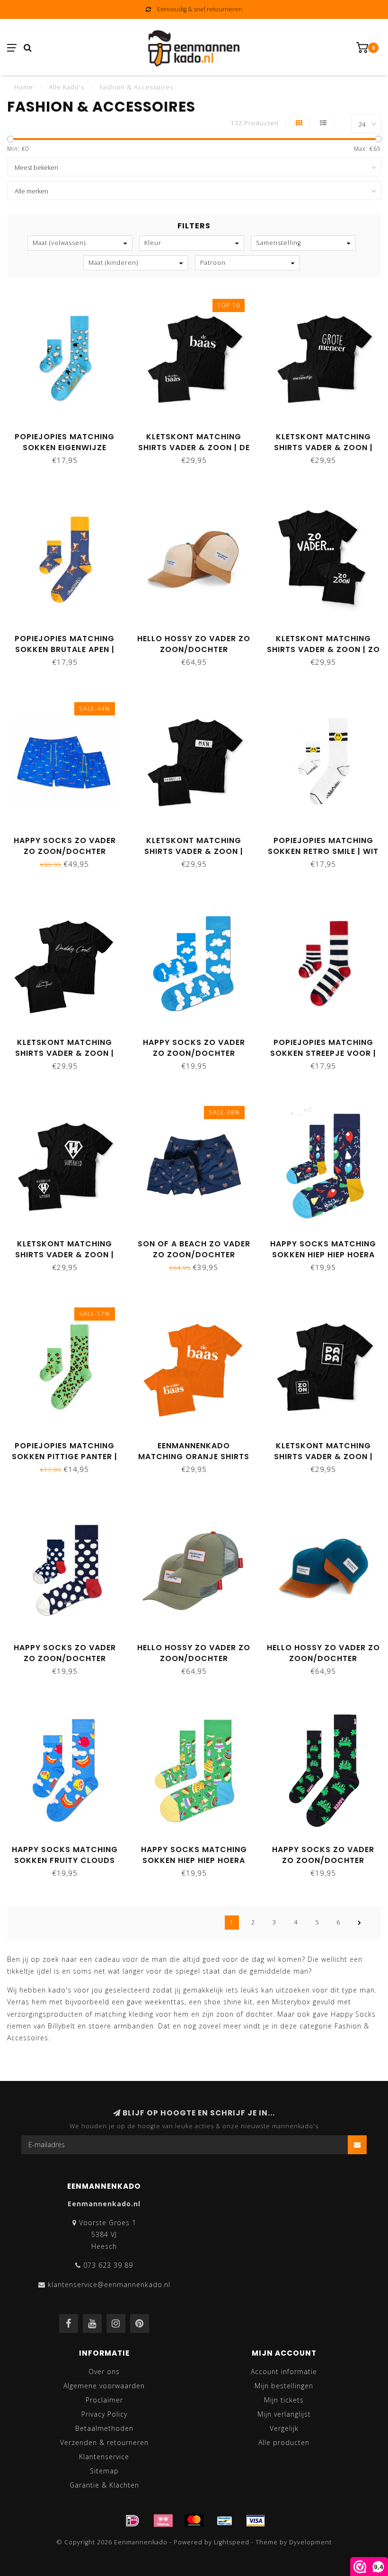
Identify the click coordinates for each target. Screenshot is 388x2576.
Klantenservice (104, 2457)
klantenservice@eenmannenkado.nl (109, 2284)
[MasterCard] (194, 2521)
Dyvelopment (310, 2542)
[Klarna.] (163, 2521)
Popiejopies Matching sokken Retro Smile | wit (323, 846)
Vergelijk (284, 2428)
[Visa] (256, 2521)
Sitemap (104, 2471)
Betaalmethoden (104, 2428)
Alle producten (284, 2442)
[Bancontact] (225, 2521)
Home (24, 87)
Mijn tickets (284, 2400)
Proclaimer (104, 2400)
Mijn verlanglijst (284, 2414)
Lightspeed (232, 2542)
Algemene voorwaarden (104, 2386)
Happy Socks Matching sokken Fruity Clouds (65, 1855)
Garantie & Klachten (104, 2485)
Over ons (104, 2371)
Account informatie (284, 2371)
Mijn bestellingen (284, 2386)
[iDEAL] (132, 2521)
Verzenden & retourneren (104, 2442)
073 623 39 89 (108, 2265)
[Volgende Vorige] (360, 1923)
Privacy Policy (104, 2414)
